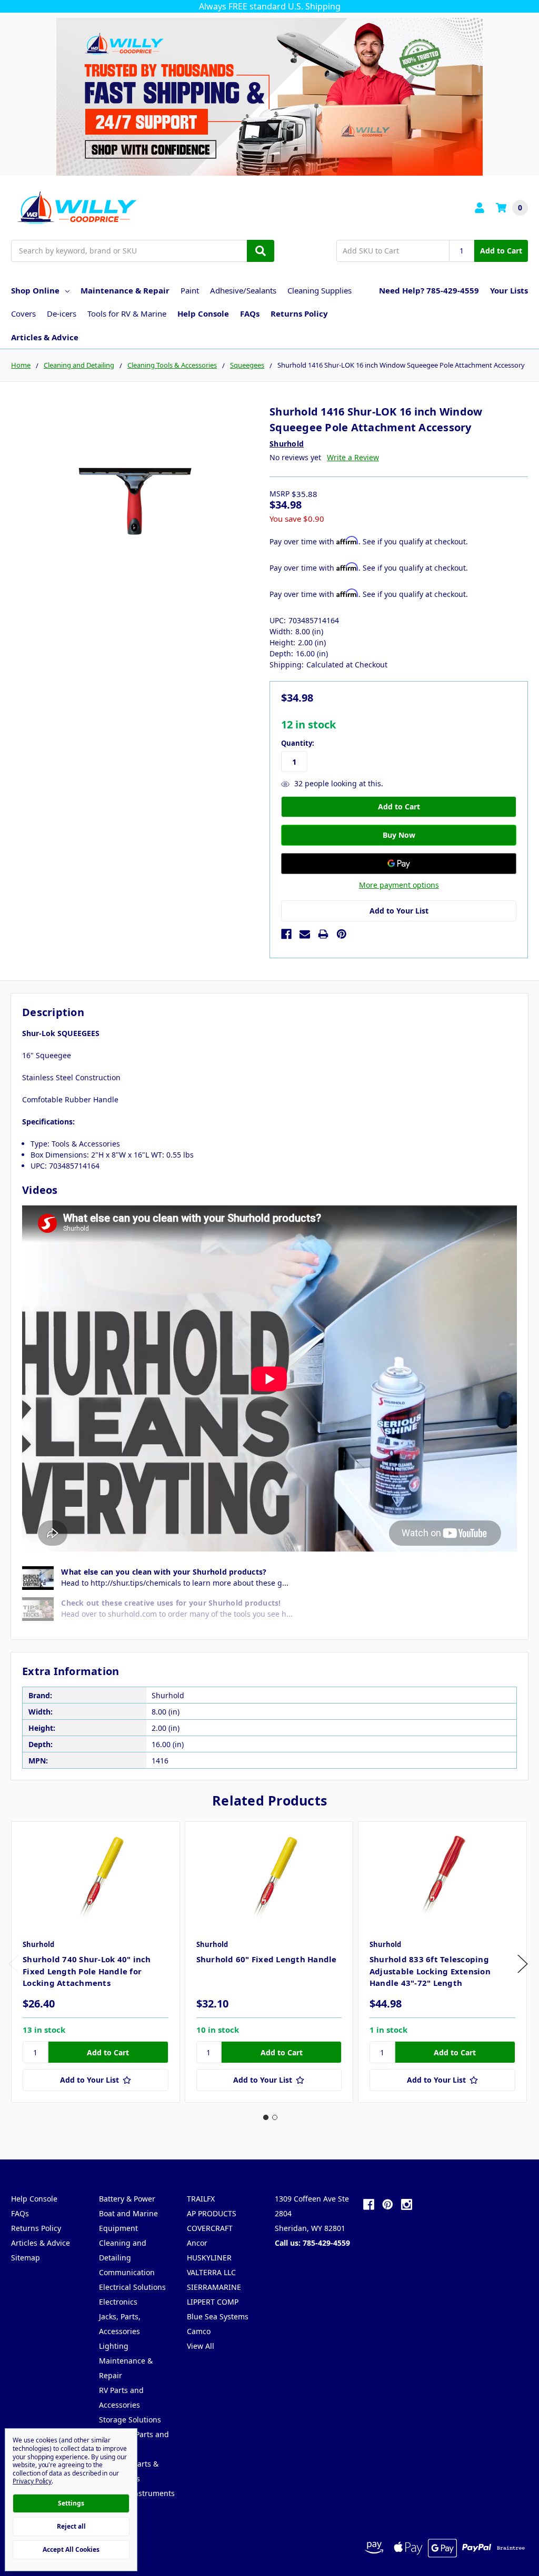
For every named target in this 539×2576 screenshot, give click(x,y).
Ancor (197, 2243)
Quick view (96, 1877)
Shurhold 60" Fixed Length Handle (267, 1959)
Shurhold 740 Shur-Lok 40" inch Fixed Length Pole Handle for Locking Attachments (87, 1971)
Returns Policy (299, 313)
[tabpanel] (95, 1962)
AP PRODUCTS (212, 2213)
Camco (199, 2331)
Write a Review (353, 457)
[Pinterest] (342, 934)
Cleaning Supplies (320, 290)
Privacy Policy (32, 2481)
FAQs (250, 313)
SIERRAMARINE (214, 2287)
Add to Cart (501, 251)
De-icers (62, 313)
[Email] (305, 934)
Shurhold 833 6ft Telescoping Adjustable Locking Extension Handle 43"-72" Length (430, 1971)
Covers (23, 313)
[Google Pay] (399, 864)
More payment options (399, 885)
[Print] (323, 934)
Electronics (118, 2302)
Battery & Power (127, 2199)
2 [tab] (275, 2117)
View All (201, 2346)
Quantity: (298, 743)
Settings (71, 2503)
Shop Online (35, 290)
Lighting (114, 2346)
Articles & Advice (45, 337)
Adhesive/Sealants (243, 290)
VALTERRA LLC (211, 2272)
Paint (190, 290)
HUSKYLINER (209, 2258)
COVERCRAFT (210, 2228)
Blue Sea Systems (218, 2316)
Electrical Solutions (132, 2287)
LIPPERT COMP (213, 2302)
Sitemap (26, 2258)
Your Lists (509, 290)
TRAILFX (201, 2199)
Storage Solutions (130, 2420)
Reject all (71, 2526)
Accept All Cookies (71, 2549)
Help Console (203, 313)
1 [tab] (266, 2117)
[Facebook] (286, 934)
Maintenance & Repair (125, 290)
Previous (14, 1964)
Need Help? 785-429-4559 (429, 290)
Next (523, 1964)
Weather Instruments (137, 2493)
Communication (127, 2272)
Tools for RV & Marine (127, 313)
